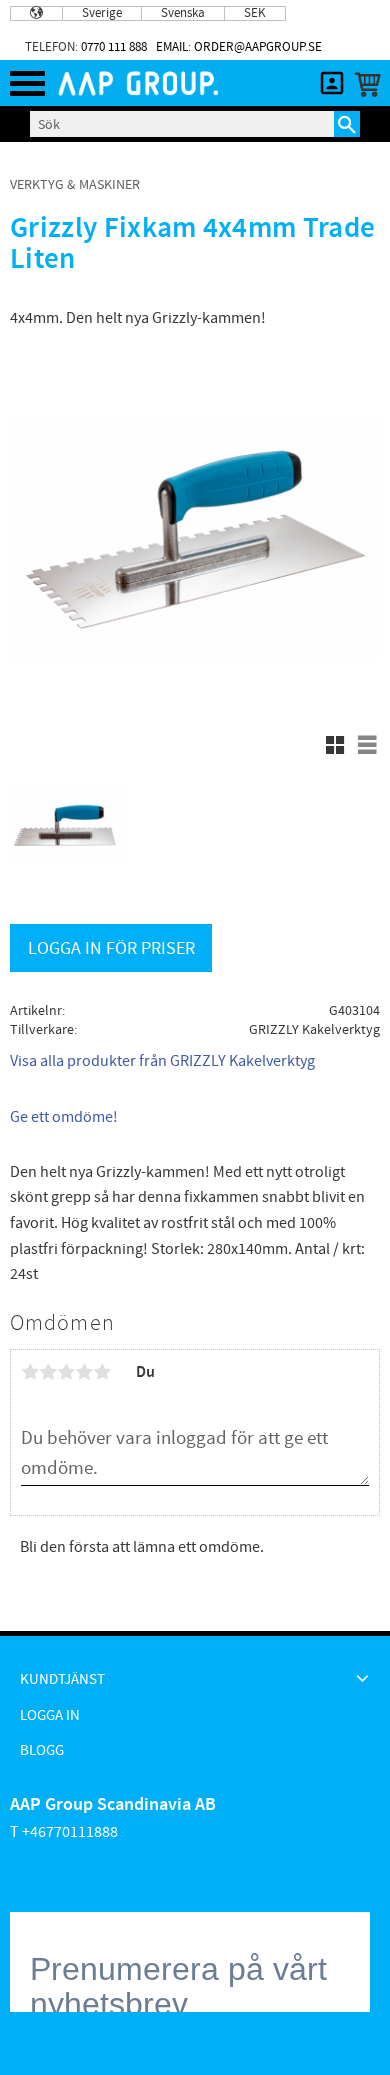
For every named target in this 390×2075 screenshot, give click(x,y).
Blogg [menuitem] (42, 1750)
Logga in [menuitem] (50, 1715)
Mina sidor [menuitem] (332, 83)
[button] (27, 83)
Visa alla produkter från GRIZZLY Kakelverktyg (162, 1061)
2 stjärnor (48, 1372)
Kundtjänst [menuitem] (62, 1679)
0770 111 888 (114, 47)
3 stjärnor (66, 1372)
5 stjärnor (102, 1372)
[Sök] (347, 124)
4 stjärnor (84, 1372)
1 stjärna (30, 1372)
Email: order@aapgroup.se (239, 47)
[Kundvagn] (363, 85)
